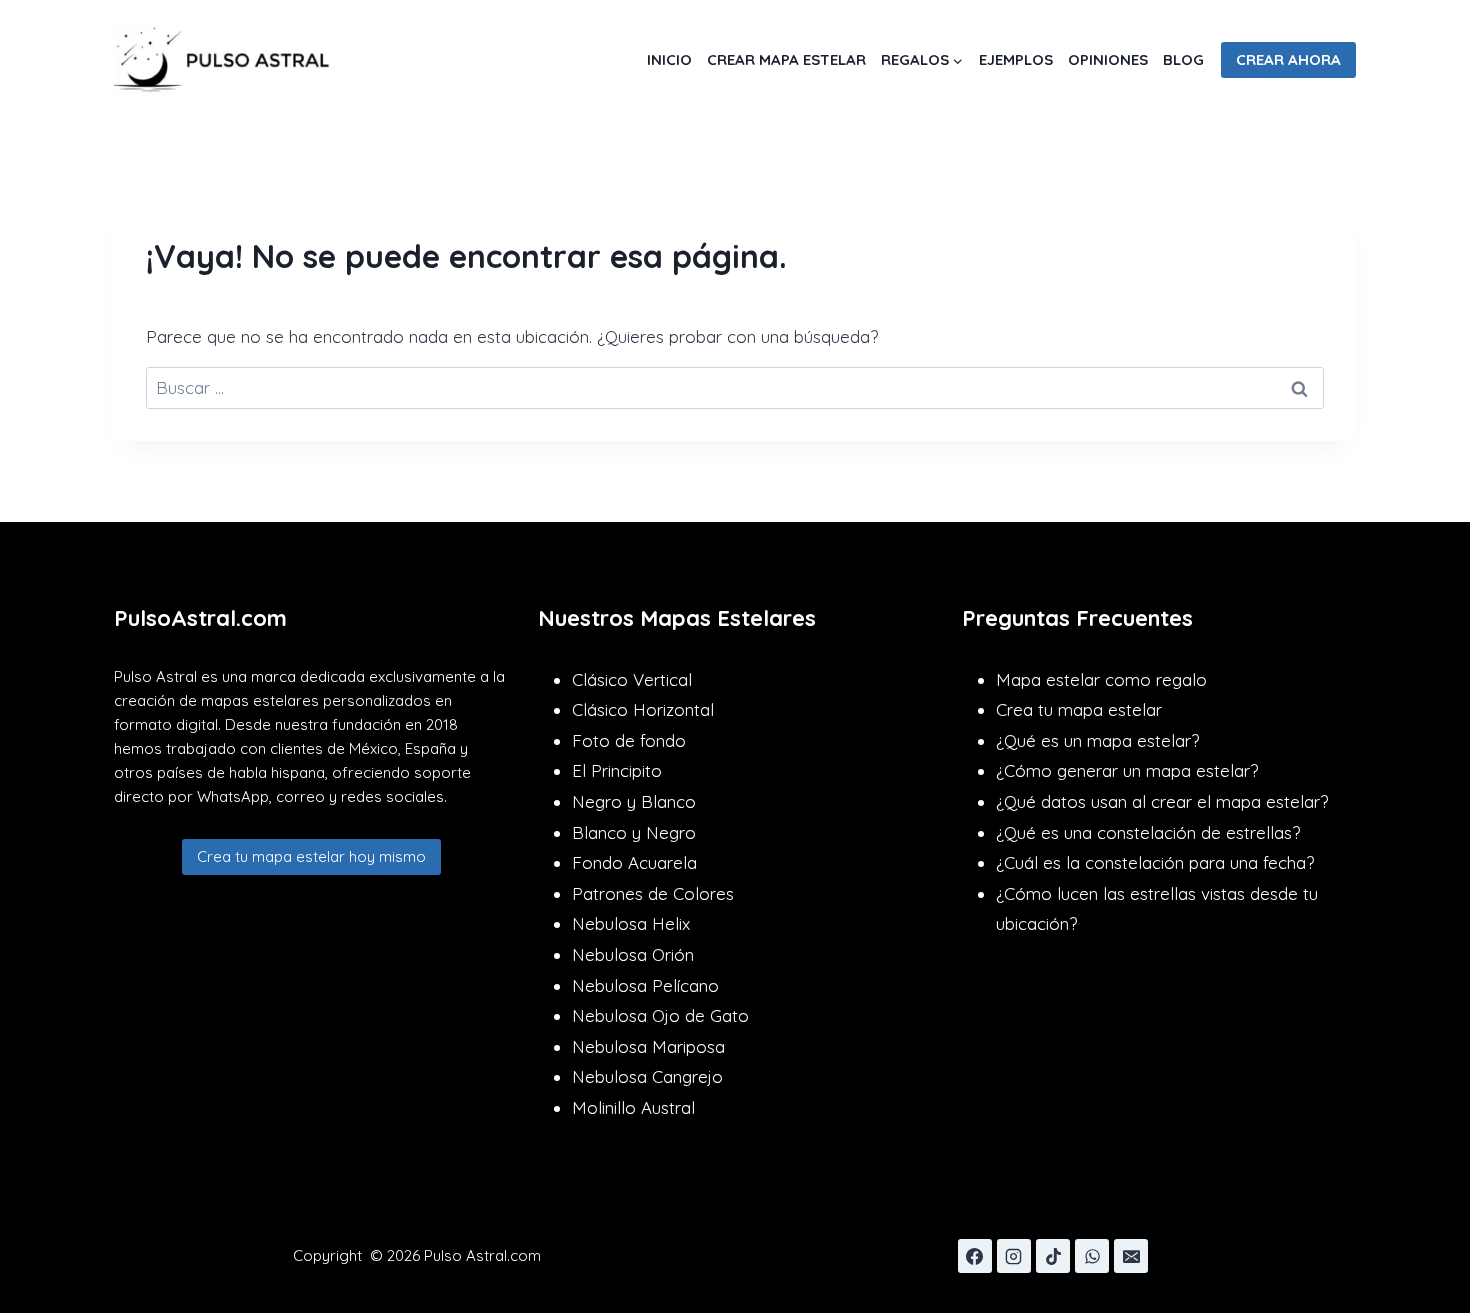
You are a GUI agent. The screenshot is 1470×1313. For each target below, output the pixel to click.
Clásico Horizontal (643, 709)
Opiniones (1108, 59)
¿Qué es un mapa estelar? (1097, 740)
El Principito (617, 770)
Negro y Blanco (634, 801)
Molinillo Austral (633, 1107)
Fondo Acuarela (634, 862)
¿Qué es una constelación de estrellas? (1148, 832)
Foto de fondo (629, 740)
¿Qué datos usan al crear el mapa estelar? (1162, 801)
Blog (1183, 59)
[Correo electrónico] (1131, 1256)
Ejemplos (1016, 59)
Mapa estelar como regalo (1101, 679)
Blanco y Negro (634, 832)
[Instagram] (1014, 1256)
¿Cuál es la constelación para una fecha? (1155, 862)
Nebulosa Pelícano (645, 985)
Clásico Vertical (632, 679)
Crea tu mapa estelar (1079, 709)
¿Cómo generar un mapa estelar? (1127, 770)
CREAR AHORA (1288, 59)
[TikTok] (1053, 1256)
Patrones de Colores (653, 893)
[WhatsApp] (1092, 1256)
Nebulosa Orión (633, 954)
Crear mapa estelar (786, 59)
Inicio (669, 59)
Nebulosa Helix (631, 923)
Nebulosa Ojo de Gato (660, 1015)
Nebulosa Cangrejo (647, 1076)
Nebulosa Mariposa (648, 1046)
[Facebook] (975, 1256)
